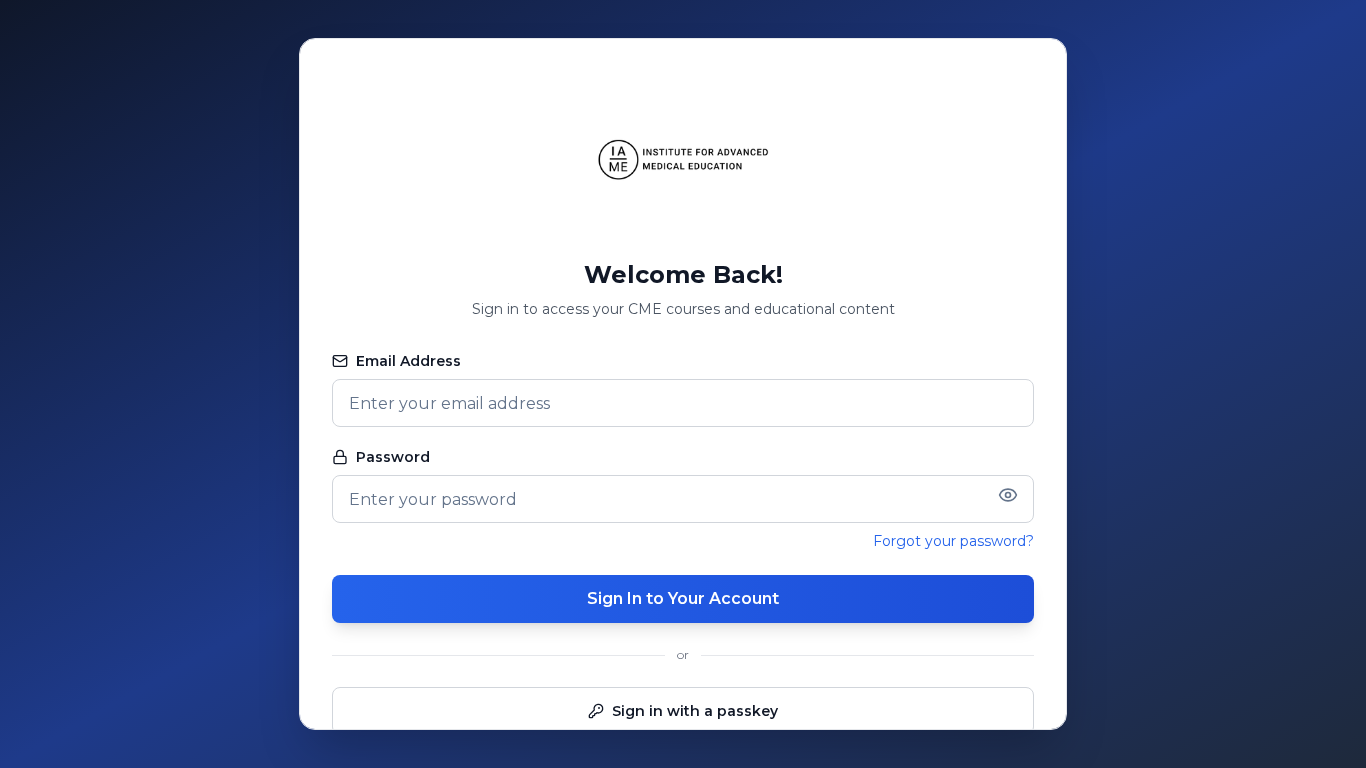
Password (393, 457)
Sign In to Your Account (683, 598)
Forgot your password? (953, 541)
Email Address (408, 361)
